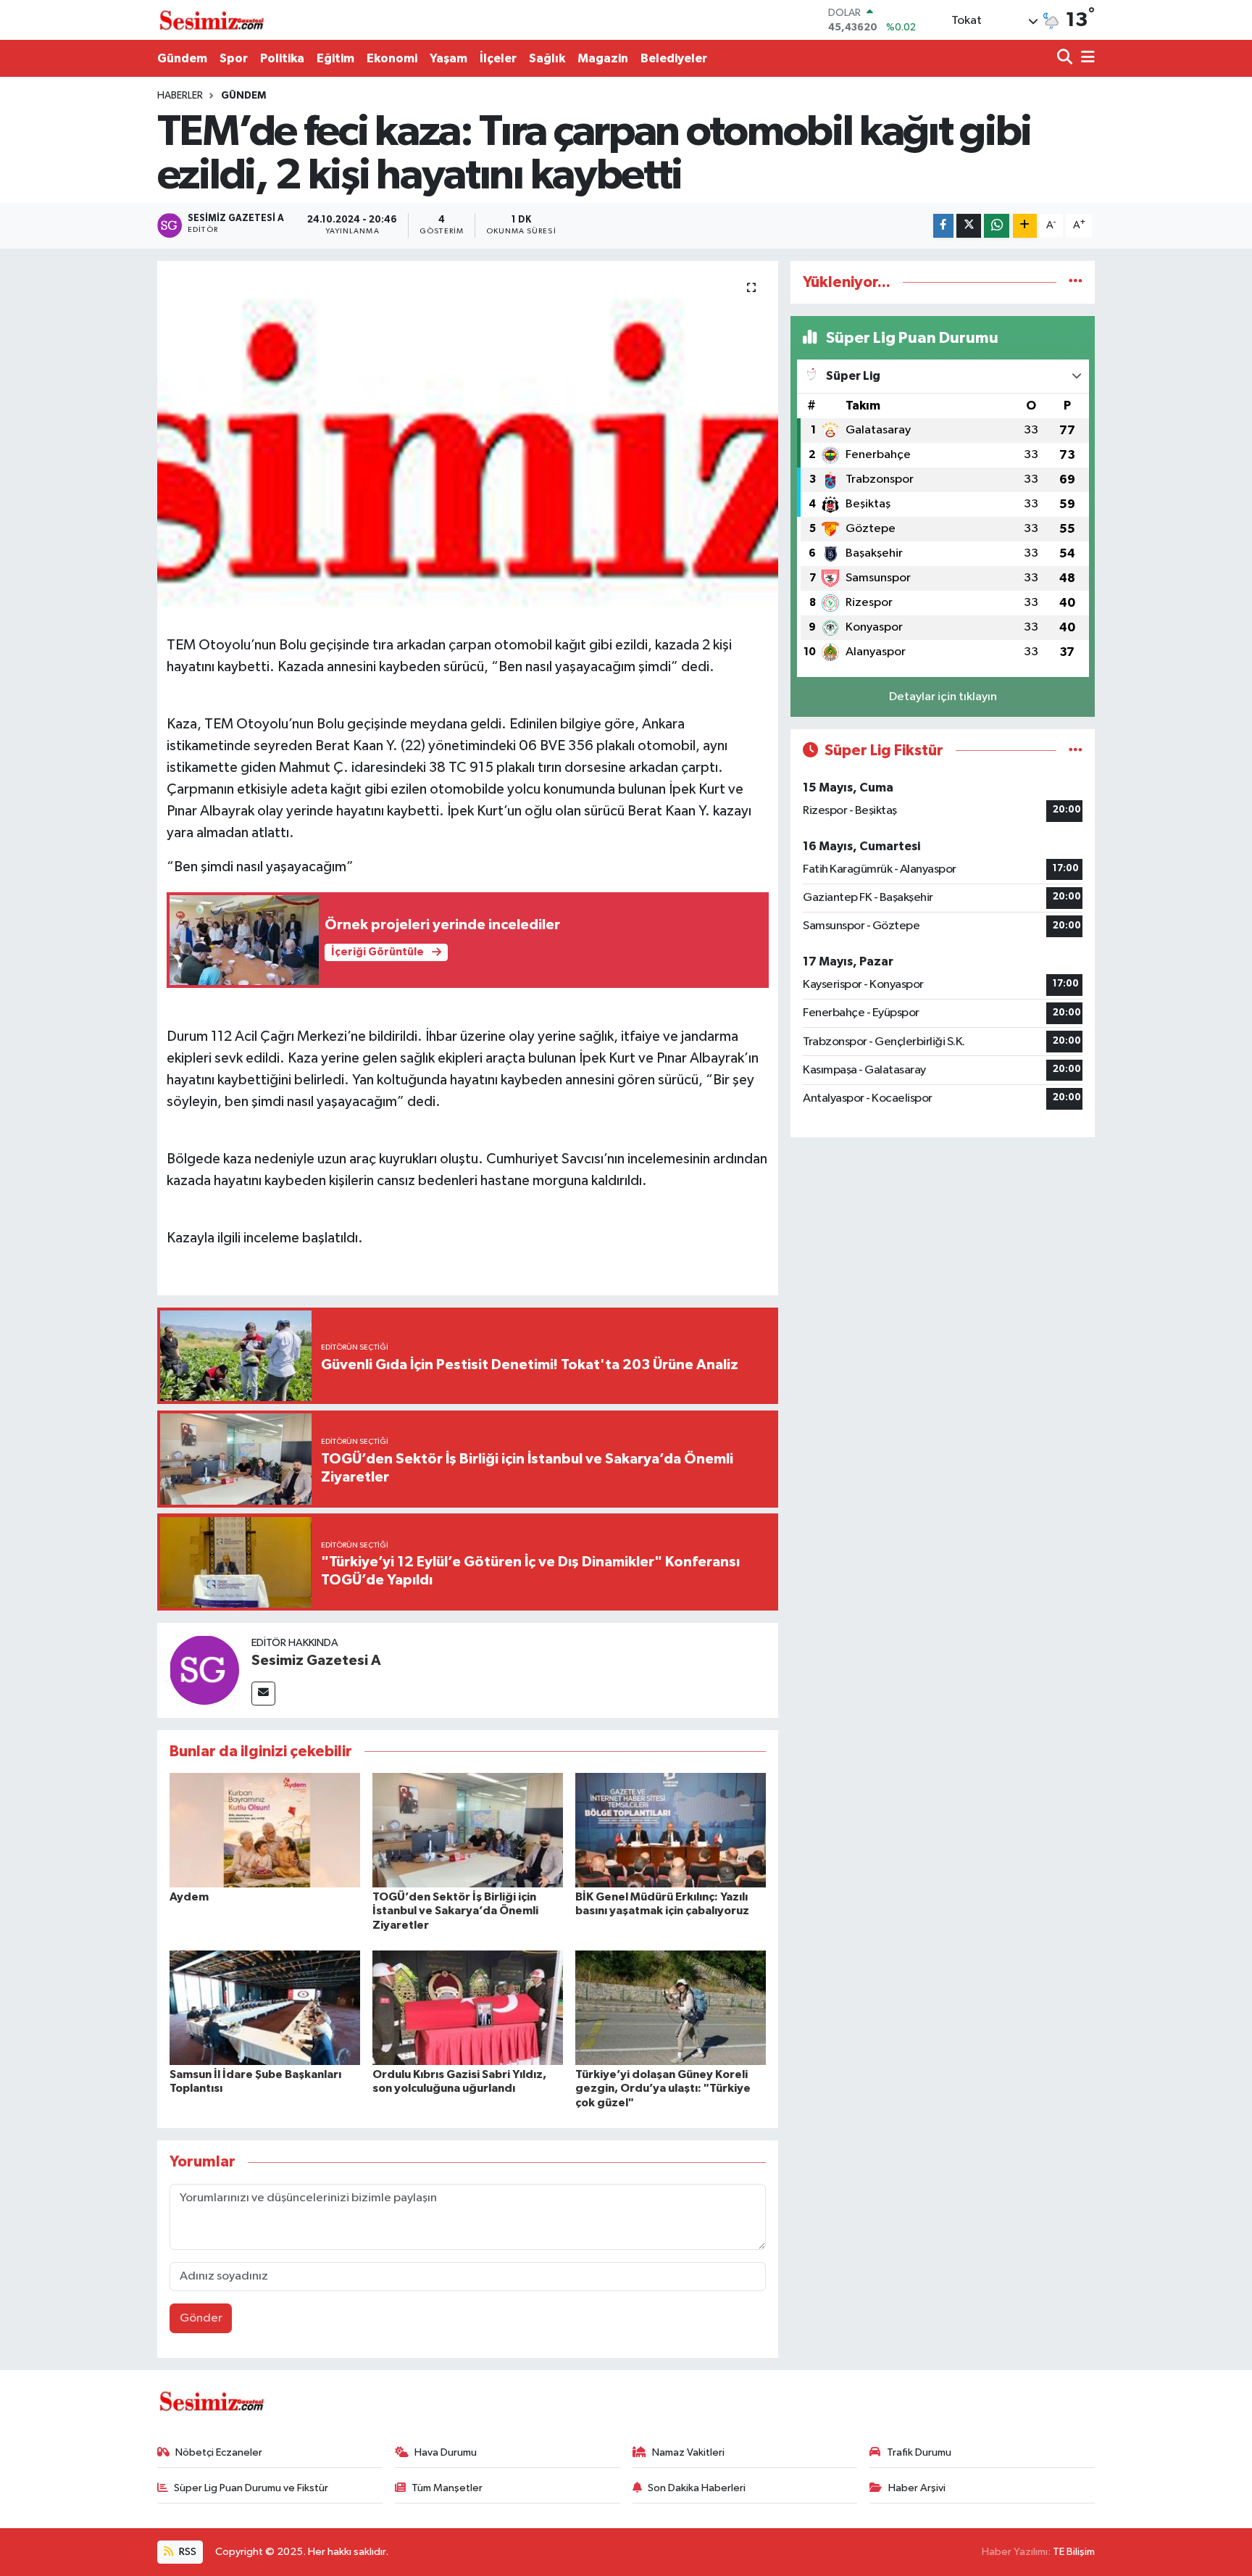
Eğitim (335, 58)
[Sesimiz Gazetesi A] (204, 1670)
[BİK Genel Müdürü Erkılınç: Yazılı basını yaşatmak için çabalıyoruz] (671, 1830)
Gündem (182, 58)
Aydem (189, 1897)
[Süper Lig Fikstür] (1076, 751)
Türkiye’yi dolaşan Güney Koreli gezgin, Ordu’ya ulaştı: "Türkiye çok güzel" (663, 2088)
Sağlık (547, 58)
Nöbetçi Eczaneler (219, 2452)
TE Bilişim (1074, 2552)
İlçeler (498, 58)
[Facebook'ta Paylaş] (943, 226)
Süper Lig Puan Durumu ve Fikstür (251, 2488)
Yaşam (448, 58)
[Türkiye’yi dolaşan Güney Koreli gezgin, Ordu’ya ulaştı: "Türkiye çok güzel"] (671, 2007)
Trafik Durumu (919, 2452)
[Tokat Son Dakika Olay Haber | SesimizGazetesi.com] (212, 20)
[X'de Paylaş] (969, 226)
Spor (234, 58)
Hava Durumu (446, 2452)
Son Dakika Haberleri (697, 2488)
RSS (187, 2552)
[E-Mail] (263, 1694)
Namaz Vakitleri (688, 2452)
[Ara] (1066, 58)
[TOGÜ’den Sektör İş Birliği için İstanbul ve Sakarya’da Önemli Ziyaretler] (468, 1830)
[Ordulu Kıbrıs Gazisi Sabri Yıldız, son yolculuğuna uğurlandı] (468, 2007)
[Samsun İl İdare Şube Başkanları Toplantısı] (265, 2007)
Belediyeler (674, 58)
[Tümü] (1076, 282)
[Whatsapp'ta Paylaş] (997, 226)
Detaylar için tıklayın (943, 697)
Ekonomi (392, 58)
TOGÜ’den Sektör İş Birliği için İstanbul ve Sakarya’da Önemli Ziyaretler (455, 1911)
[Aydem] (265, 1830)
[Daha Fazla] (1025, 226)
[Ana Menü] (1085, 58)
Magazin (603, 58)
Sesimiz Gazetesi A (316, 1661)
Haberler (180, 96)
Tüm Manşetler (447, 2488)
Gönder (201, 2318)
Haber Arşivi (917, 2488)
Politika (282, 58)
